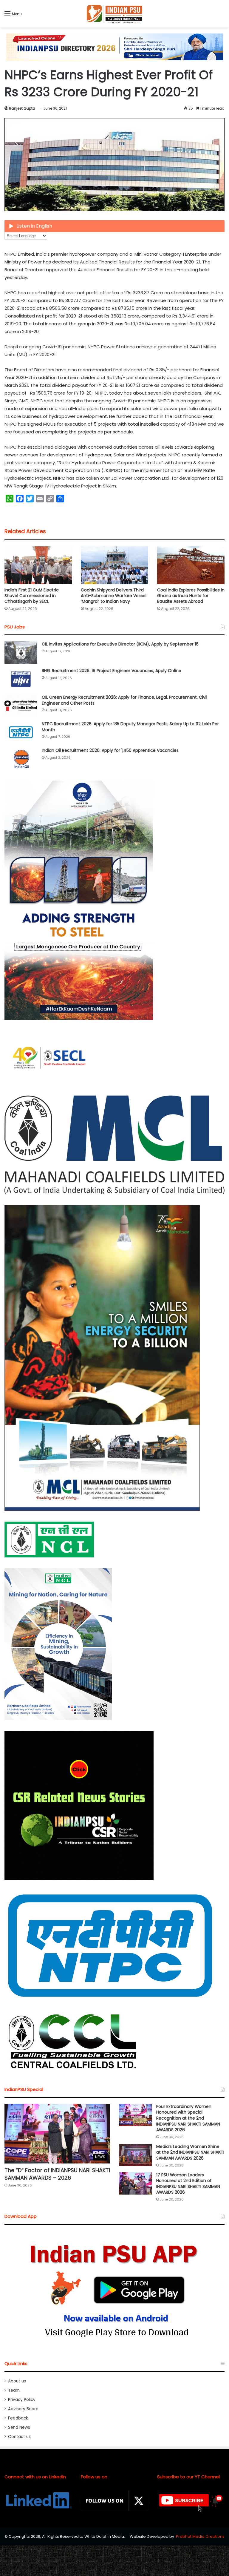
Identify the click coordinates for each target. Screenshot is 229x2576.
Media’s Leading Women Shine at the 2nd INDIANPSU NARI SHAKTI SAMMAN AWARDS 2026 (190, 2152)
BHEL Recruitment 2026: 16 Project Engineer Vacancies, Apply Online (112, 671)
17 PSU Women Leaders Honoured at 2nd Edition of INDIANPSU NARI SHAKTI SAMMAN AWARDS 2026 (188, 2184)
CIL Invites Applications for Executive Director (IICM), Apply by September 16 (120, 644)
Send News (19, 2427)
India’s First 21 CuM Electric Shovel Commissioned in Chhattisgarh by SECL (32, 596)
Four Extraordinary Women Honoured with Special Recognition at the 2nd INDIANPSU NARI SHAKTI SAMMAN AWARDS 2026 (188, 2118)
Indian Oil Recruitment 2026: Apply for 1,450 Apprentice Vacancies (110, 750)
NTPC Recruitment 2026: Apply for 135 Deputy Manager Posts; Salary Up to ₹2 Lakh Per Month (130, 727)
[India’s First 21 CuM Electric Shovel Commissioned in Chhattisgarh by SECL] (38, 565)
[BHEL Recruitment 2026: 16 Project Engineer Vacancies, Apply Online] (21, 679)
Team (14, 2390)
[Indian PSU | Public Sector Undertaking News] (114, 14)
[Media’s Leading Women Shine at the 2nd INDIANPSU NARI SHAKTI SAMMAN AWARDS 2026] (135, 2155)
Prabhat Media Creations (200, 2536)
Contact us (19, 2437)
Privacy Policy (22, 2400)
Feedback (18, 2418)
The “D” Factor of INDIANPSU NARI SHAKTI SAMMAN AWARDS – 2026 (57, 2174)
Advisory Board (23, 2409)
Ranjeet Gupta (22, 108)
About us (17, 2381)
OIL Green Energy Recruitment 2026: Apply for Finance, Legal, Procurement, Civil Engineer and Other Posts (124, 700)
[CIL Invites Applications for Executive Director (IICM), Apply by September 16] (21, 653)
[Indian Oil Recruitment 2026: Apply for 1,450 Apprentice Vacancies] (21, 759)
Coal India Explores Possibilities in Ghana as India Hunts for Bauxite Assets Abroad (191, 596)
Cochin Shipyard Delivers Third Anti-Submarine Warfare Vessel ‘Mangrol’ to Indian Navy (114, 596)
